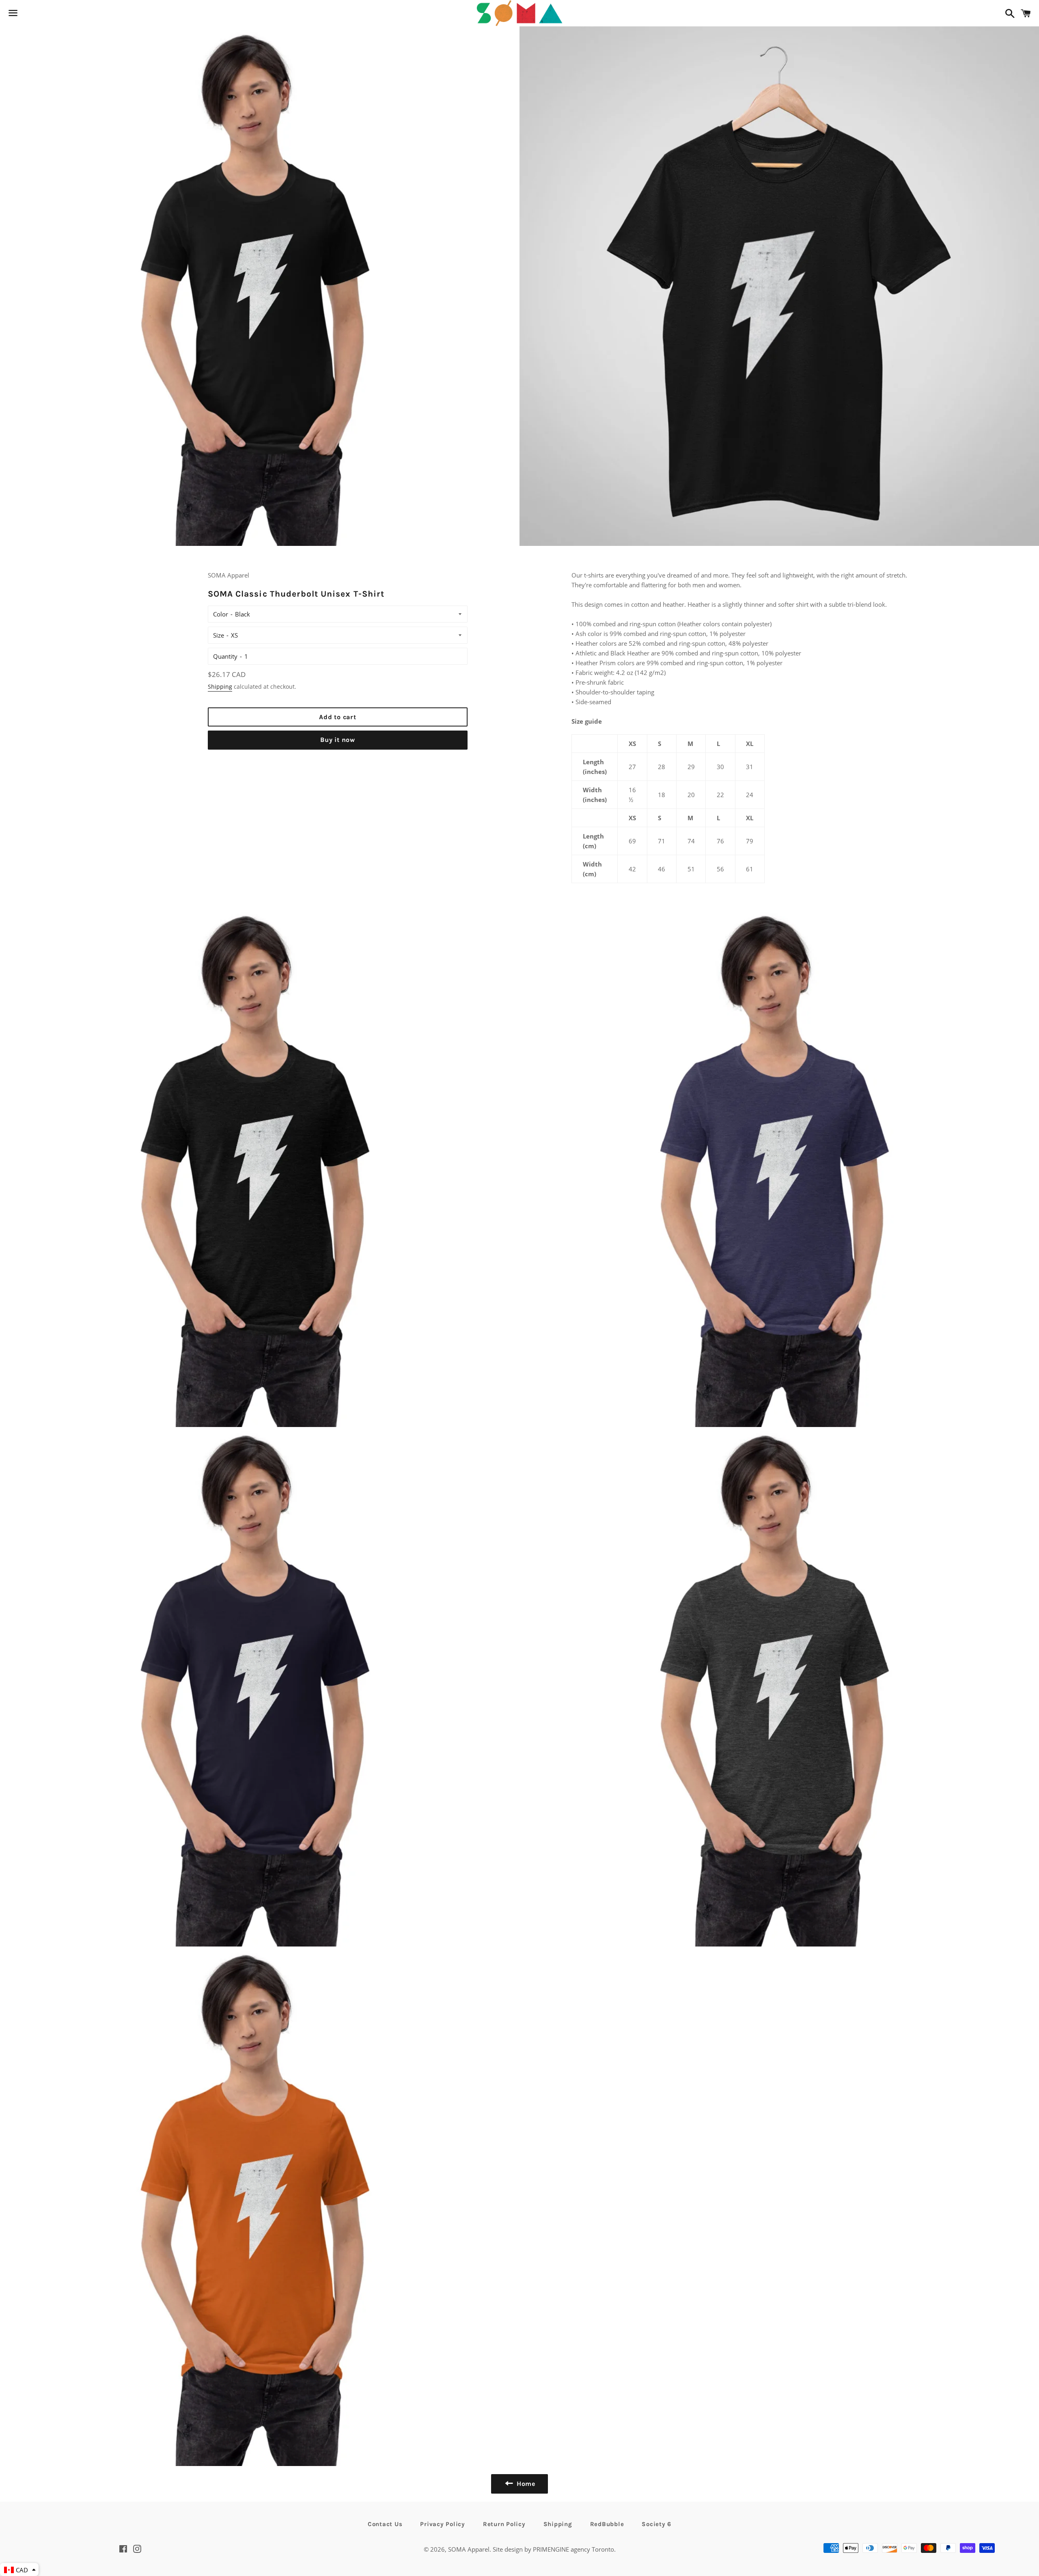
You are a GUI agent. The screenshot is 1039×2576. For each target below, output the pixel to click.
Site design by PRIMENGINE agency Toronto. (554, 2549)
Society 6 (656, 2524)
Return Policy (504, 2524)
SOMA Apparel (469, 2549)
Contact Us (385, 2524)
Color (221, 614)
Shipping (220, 687)
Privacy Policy (443, 2524)
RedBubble (607, 2524)
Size (219, 635)
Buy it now (338, 740)
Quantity (225, 656)
